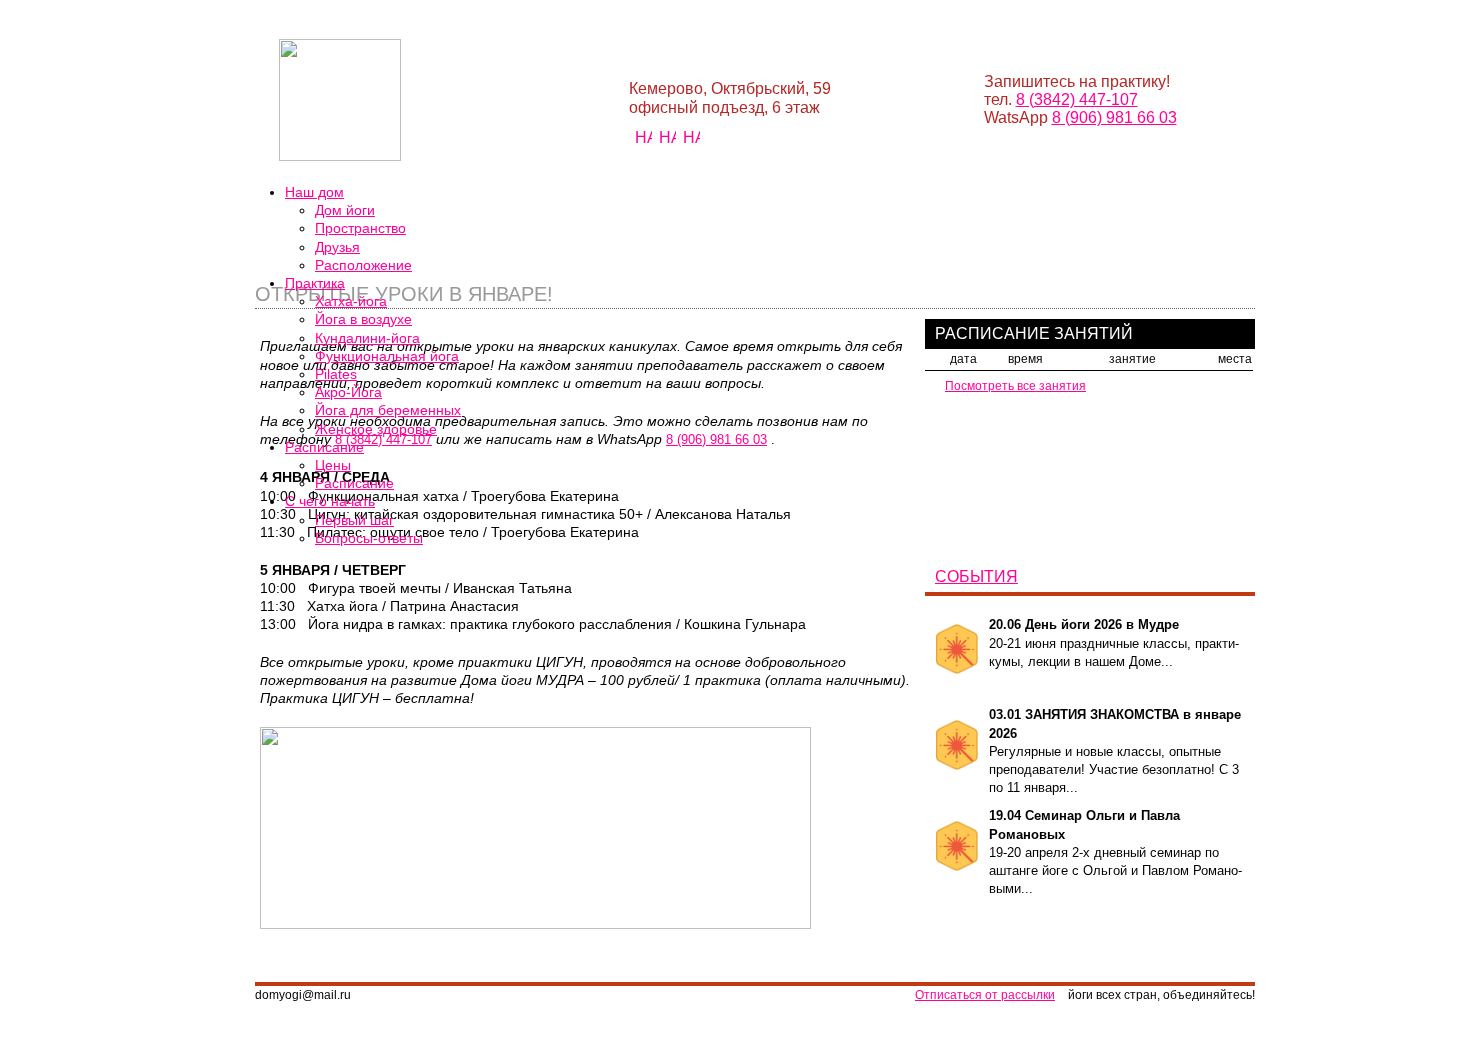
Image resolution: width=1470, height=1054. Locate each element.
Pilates (336, 374)
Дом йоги (345, 210)
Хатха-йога (351, 301)
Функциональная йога (387, 356)
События (976, 576)
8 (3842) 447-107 (1077, 99)
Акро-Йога (348, 392)
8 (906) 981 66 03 (1114, 117)
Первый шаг (354, 520)
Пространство (360, 228)
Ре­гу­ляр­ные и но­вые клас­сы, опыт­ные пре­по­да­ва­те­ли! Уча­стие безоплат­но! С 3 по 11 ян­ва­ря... (1115, 751)
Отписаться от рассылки (985, 995)
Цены (333, 465)
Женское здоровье (376, 429)
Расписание (354, 483)
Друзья (337, 247)
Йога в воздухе (363, 319)
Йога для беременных (388, 410)
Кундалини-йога (367, 338)
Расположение (363, 265)
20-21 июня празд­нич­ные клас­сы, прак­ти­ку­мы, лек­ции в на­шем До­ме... (1114, 642)
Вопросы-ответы (369, 538)
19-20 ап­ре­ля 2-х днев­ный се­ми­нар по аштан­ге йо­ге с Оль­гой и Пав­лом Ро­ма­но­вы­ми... (1115, 852)
